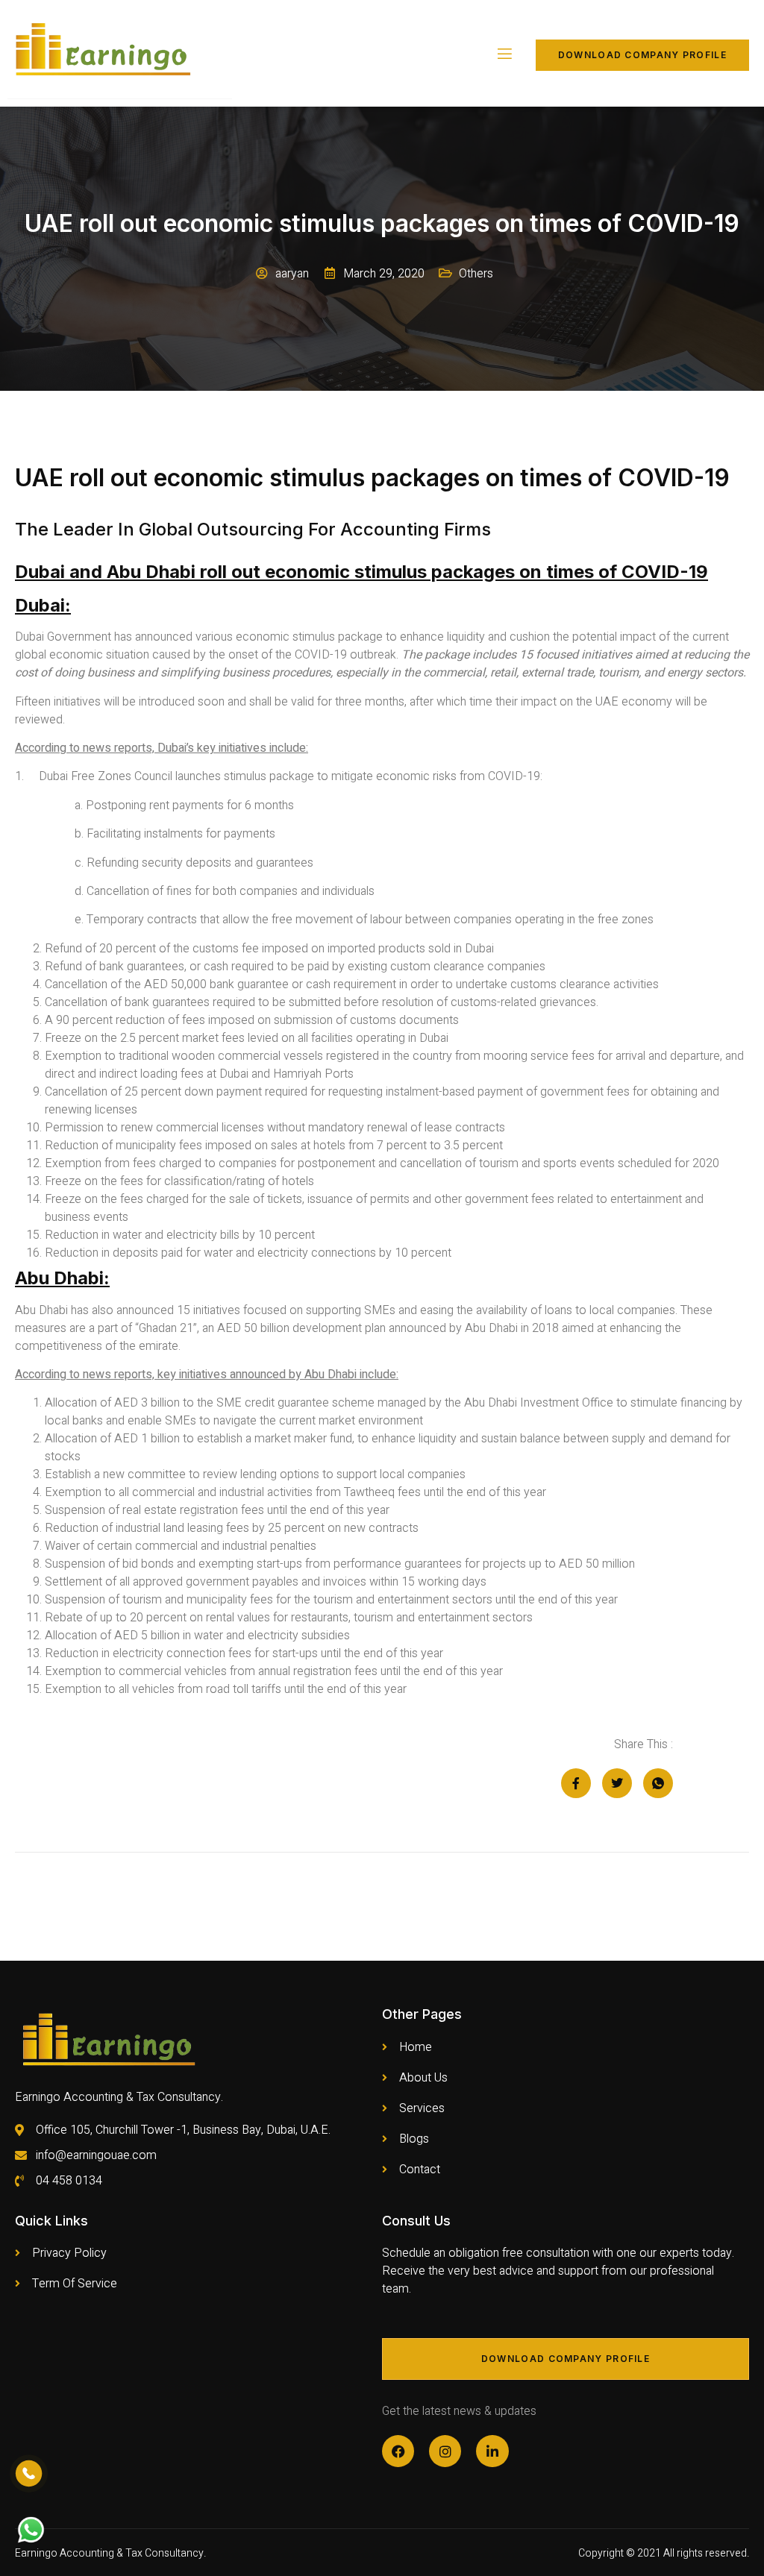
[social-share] (576, 1783)
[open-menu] (504, 55)
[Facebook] (398, 2451)
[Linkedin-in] (492, 2451)
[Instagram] (445, 2451)
